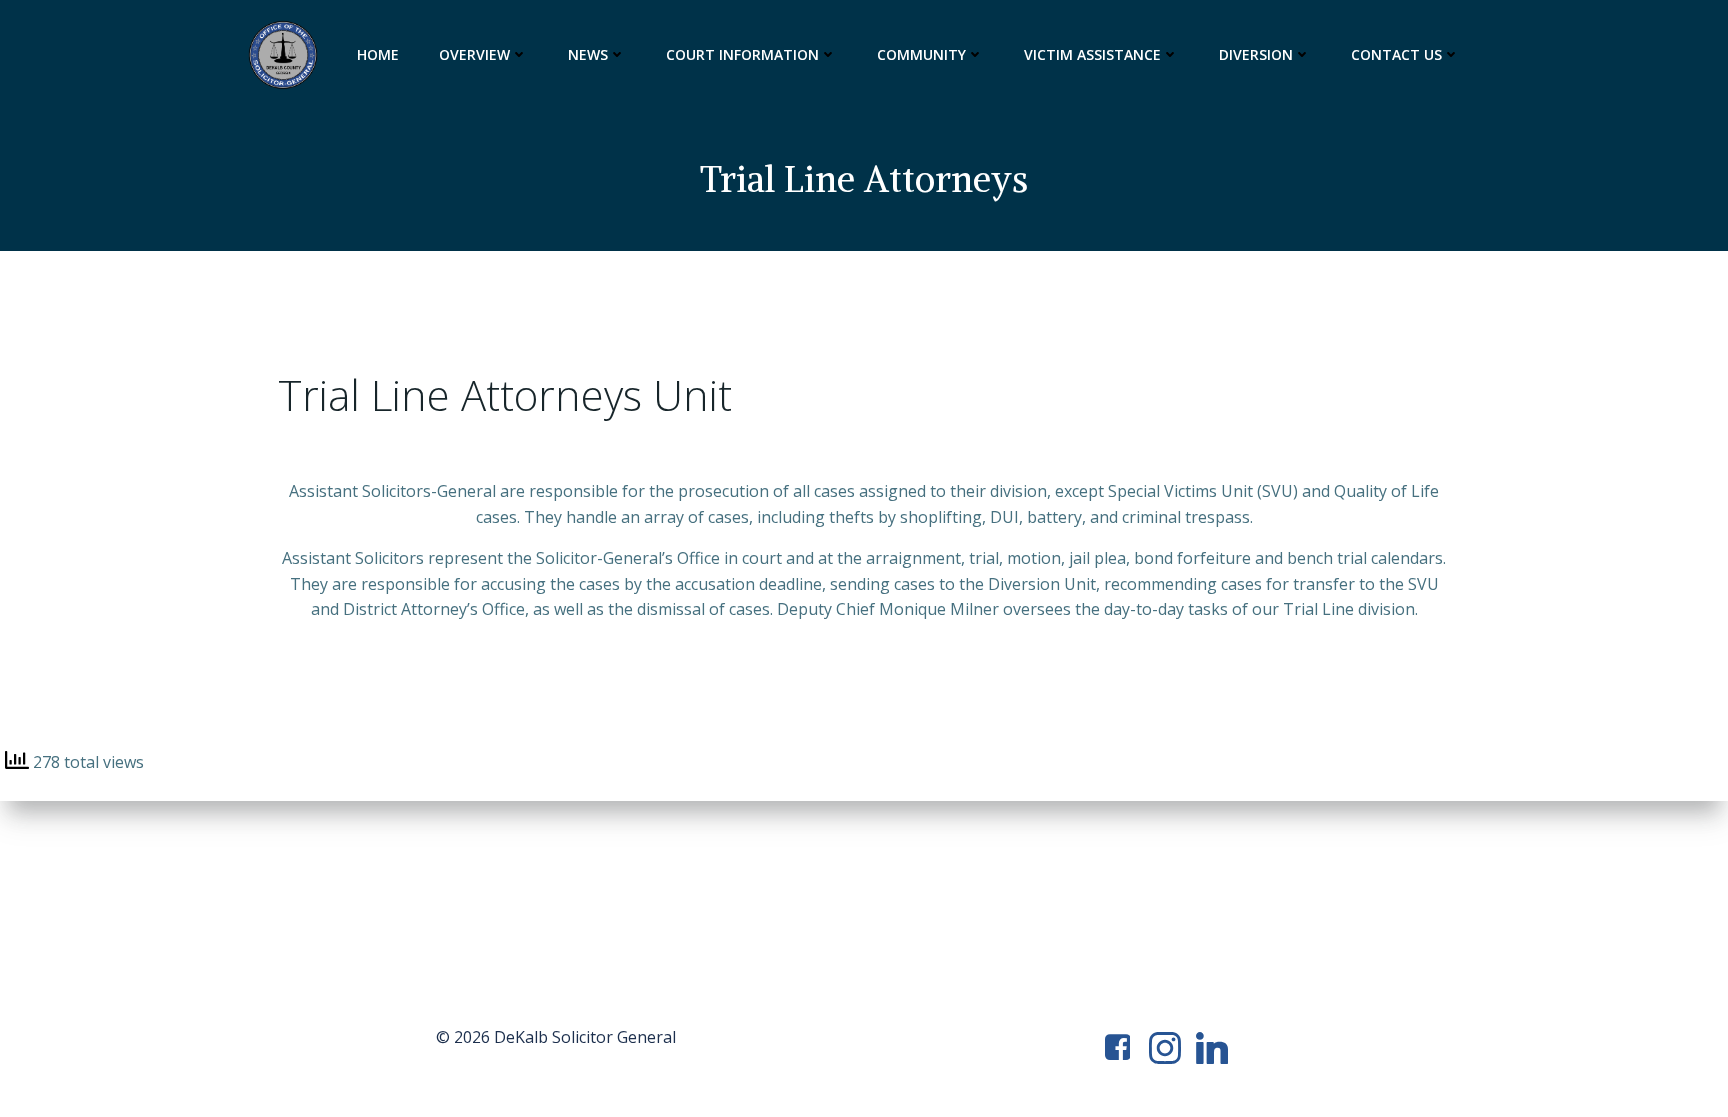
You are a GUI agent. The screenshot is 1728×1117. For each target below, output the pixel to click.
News (588, 54)
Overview (474, 54)
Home (378, 54)
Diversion (1256, 54)
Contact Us (1396, 54)
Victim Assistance (1092, 54)
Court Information (742, 54)
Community (921, 54)
